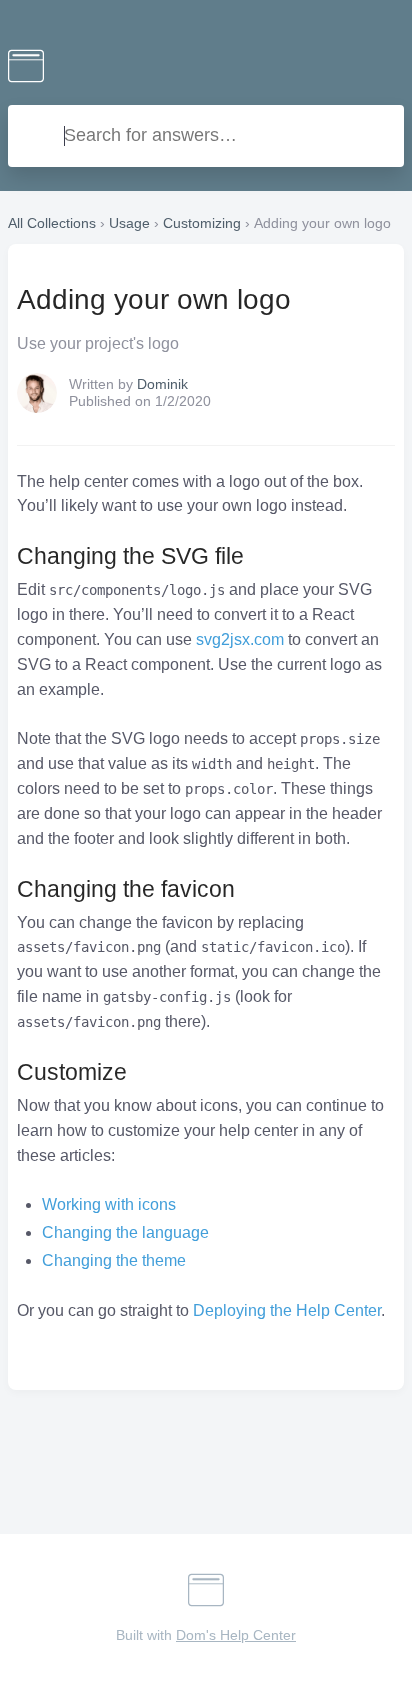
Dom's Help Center (236, 1635)
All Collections (52, 223)
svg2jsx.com (240, 639)
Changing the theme (114, 1260)
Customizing (202, 223)
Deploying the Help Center (287, 1310)
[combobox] (206, 136)
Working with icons (109, 1204)
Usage (129, 223)
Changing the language (125, 1232)
